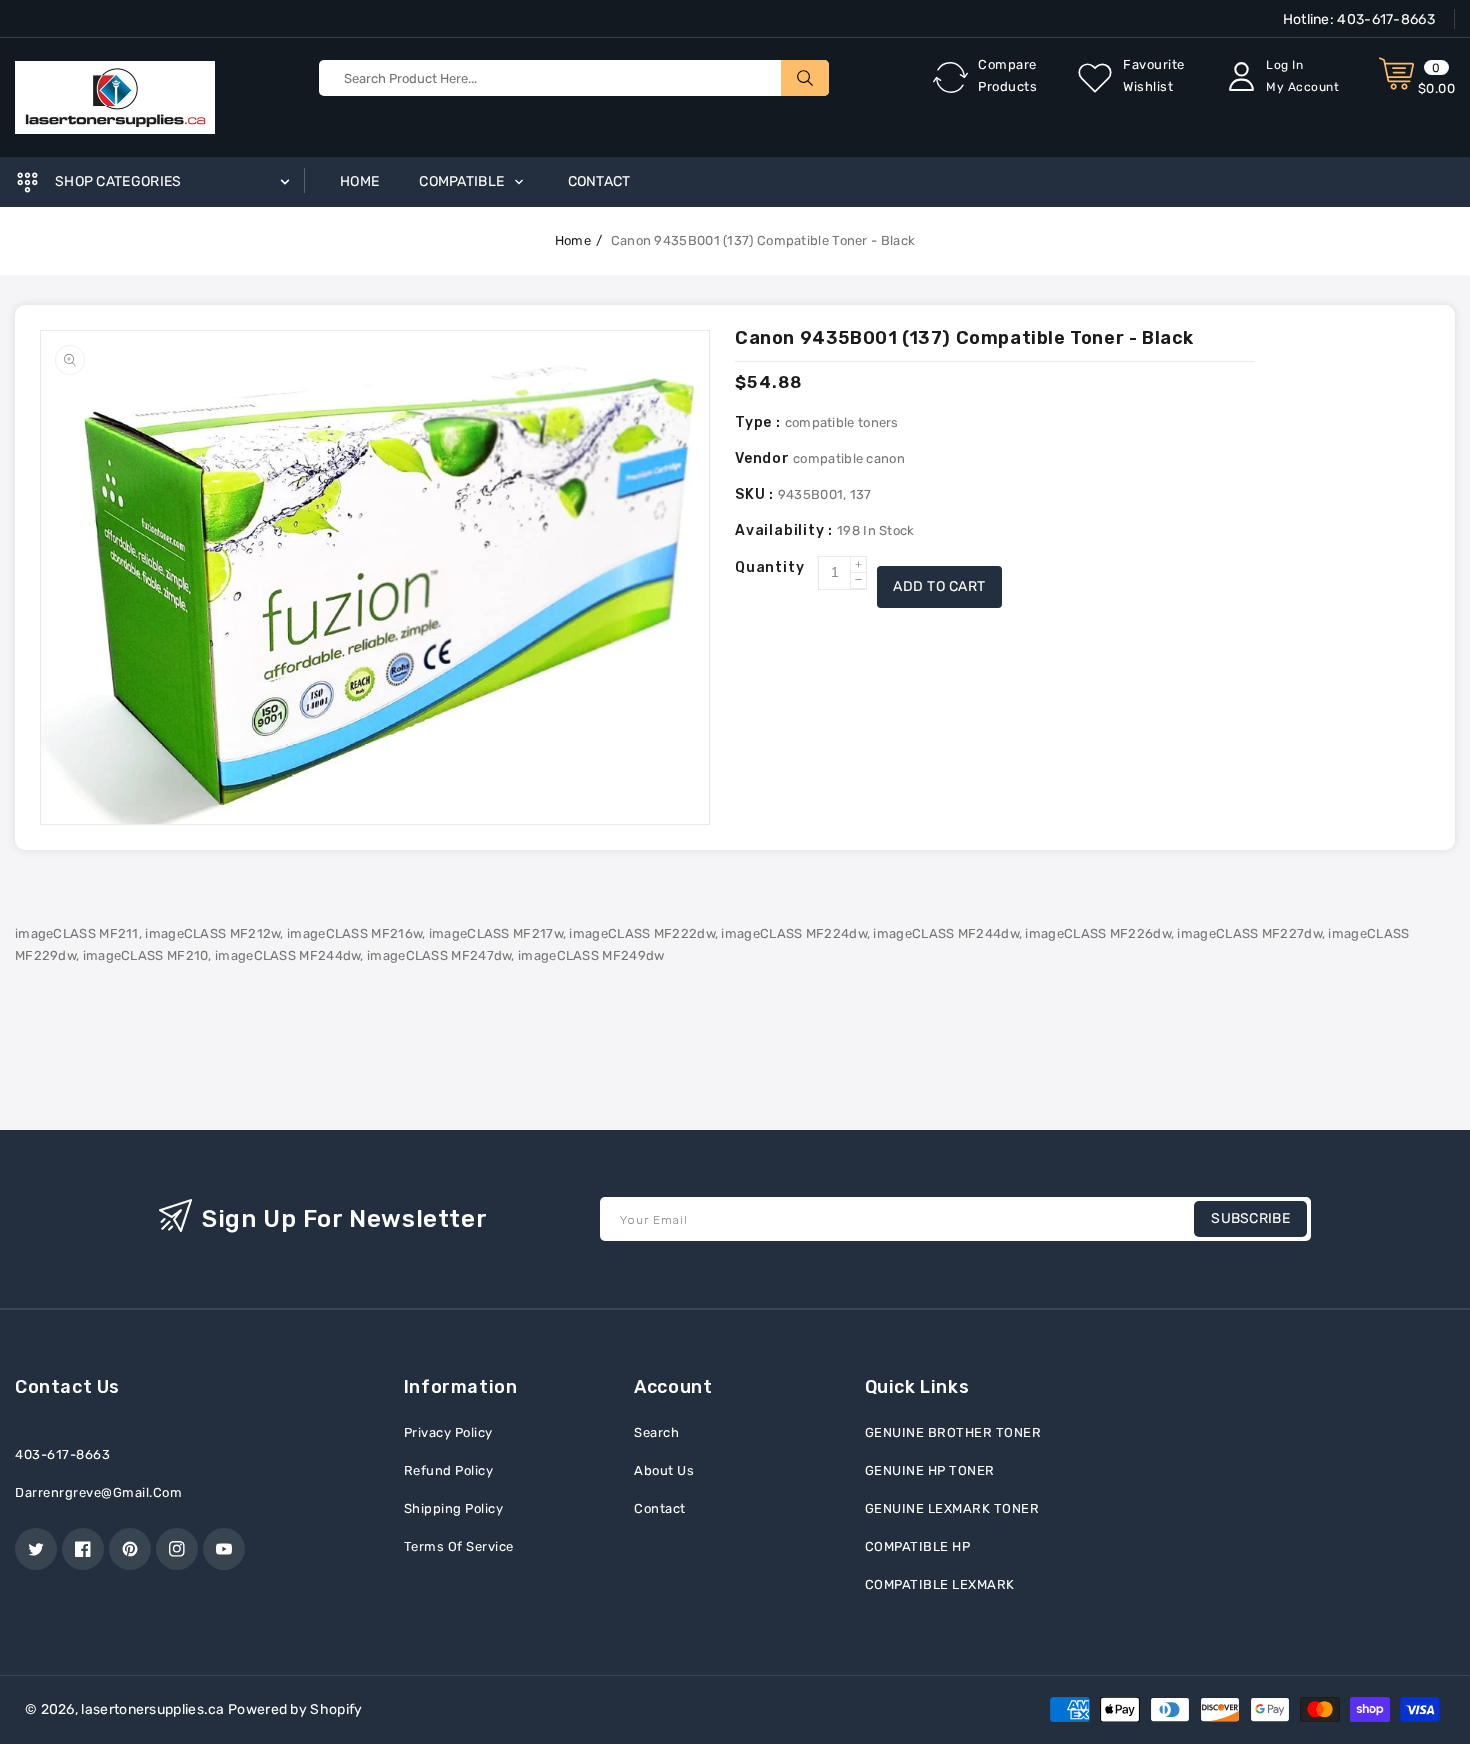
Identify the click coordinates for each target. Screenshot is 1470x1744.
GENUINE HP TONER (930, 1470)
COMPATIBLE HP (918, 1546)
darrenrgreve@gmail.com (98, 1492)
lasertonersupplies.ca (152, 1709)
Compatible (463, 181)
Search (656, 1432)
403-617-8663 (1384, 19)
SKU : (756, 494)
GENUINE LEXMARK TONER (952, 1508)
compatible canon (849, 458)
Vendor (762, 458)
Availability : (786, 530)
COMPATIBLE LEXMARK (940, 1584)
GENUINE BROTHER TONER (953, 1432)
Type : (760, 422)
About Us (664, 1470)
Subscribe (1250, 1218)
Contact (660, 1508)
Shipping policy (454, 1508)
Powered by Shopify (295, 1709)
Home (573, 240)
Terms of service (459, 1546)
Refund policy (449, 1470)
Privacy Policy (448, 1432)
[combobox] (574, 78)
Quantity (769, 567)
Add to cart (939, 586)
